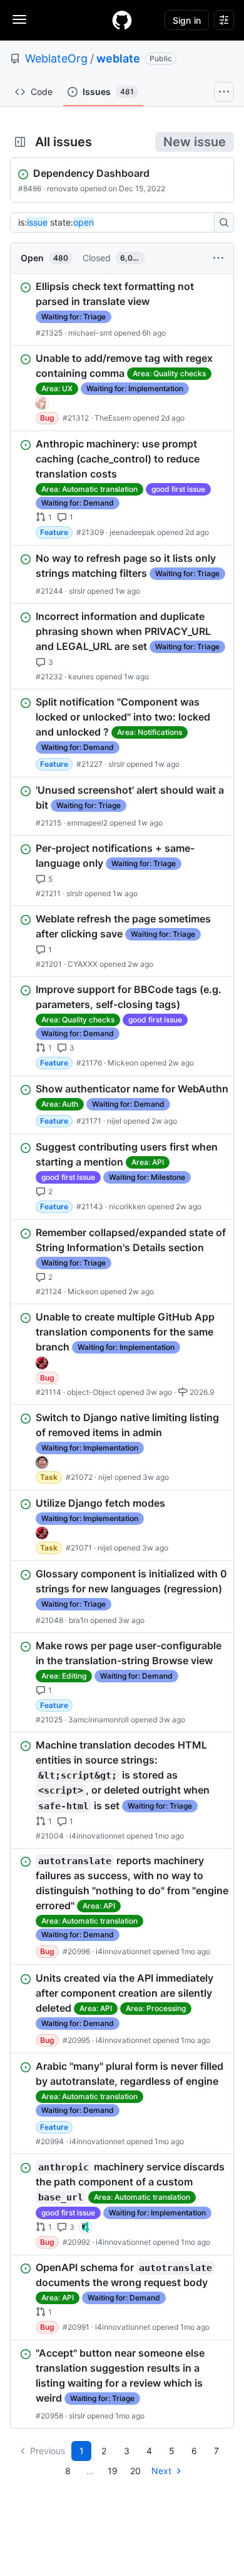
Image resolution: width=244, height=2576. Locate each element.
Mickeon (123, 1063)
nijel (114, 1121)
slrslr (77, 591)
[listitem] (122, 309)
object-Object (91, 1392)
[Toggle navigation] (19, 19)
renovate (63, 188)
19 (113, 2471)
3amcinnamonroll (99, 1720)
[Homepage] (122, 20)
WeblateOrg (56, 58)
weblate (118, 58)
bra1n (79, 1620)
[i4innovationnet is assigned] (86, 2227)
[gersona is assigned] (42, 1462)
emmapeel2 (87, 823)
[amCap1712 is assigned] (42, 1363)
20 (135, 2471)
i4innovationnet (97, 1835)
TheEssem (113, 418)
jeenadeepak (132, 532)
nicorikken (127, 1206)
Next (161, 2471)
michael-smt (90, 333)
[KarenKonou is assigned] (42, 403)
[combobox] (116, 222)
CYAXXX (83, 964)
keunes (81, 676)
